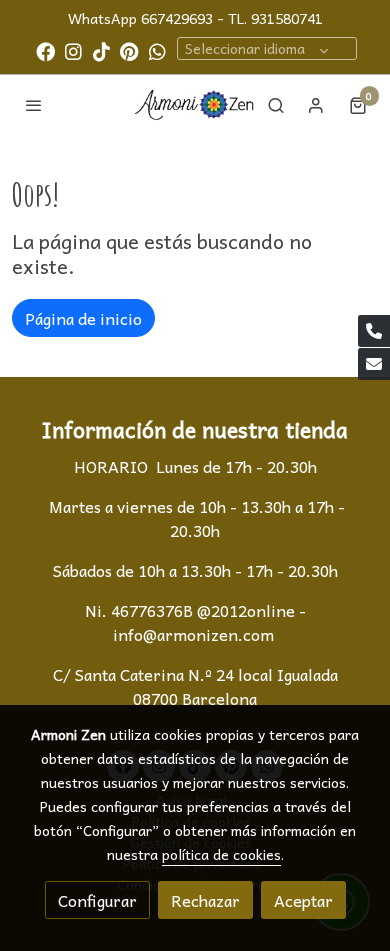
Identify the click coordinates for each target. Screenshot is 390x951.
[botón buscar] (276, 105)
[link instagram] (73, 50)
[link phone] (374, 331)
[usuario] (316, 105)
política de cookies (221, 854)
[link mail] (374, 364)
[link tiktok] (101, 50)
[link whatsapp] (157, 50)
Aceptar (303, 900)
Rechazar (205, 900)
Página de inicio (83, 318)
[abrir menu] (34, 105)
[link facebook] (45, 50)
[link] (194, 105)
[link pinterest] (129, 50)
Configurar (97, 900)
